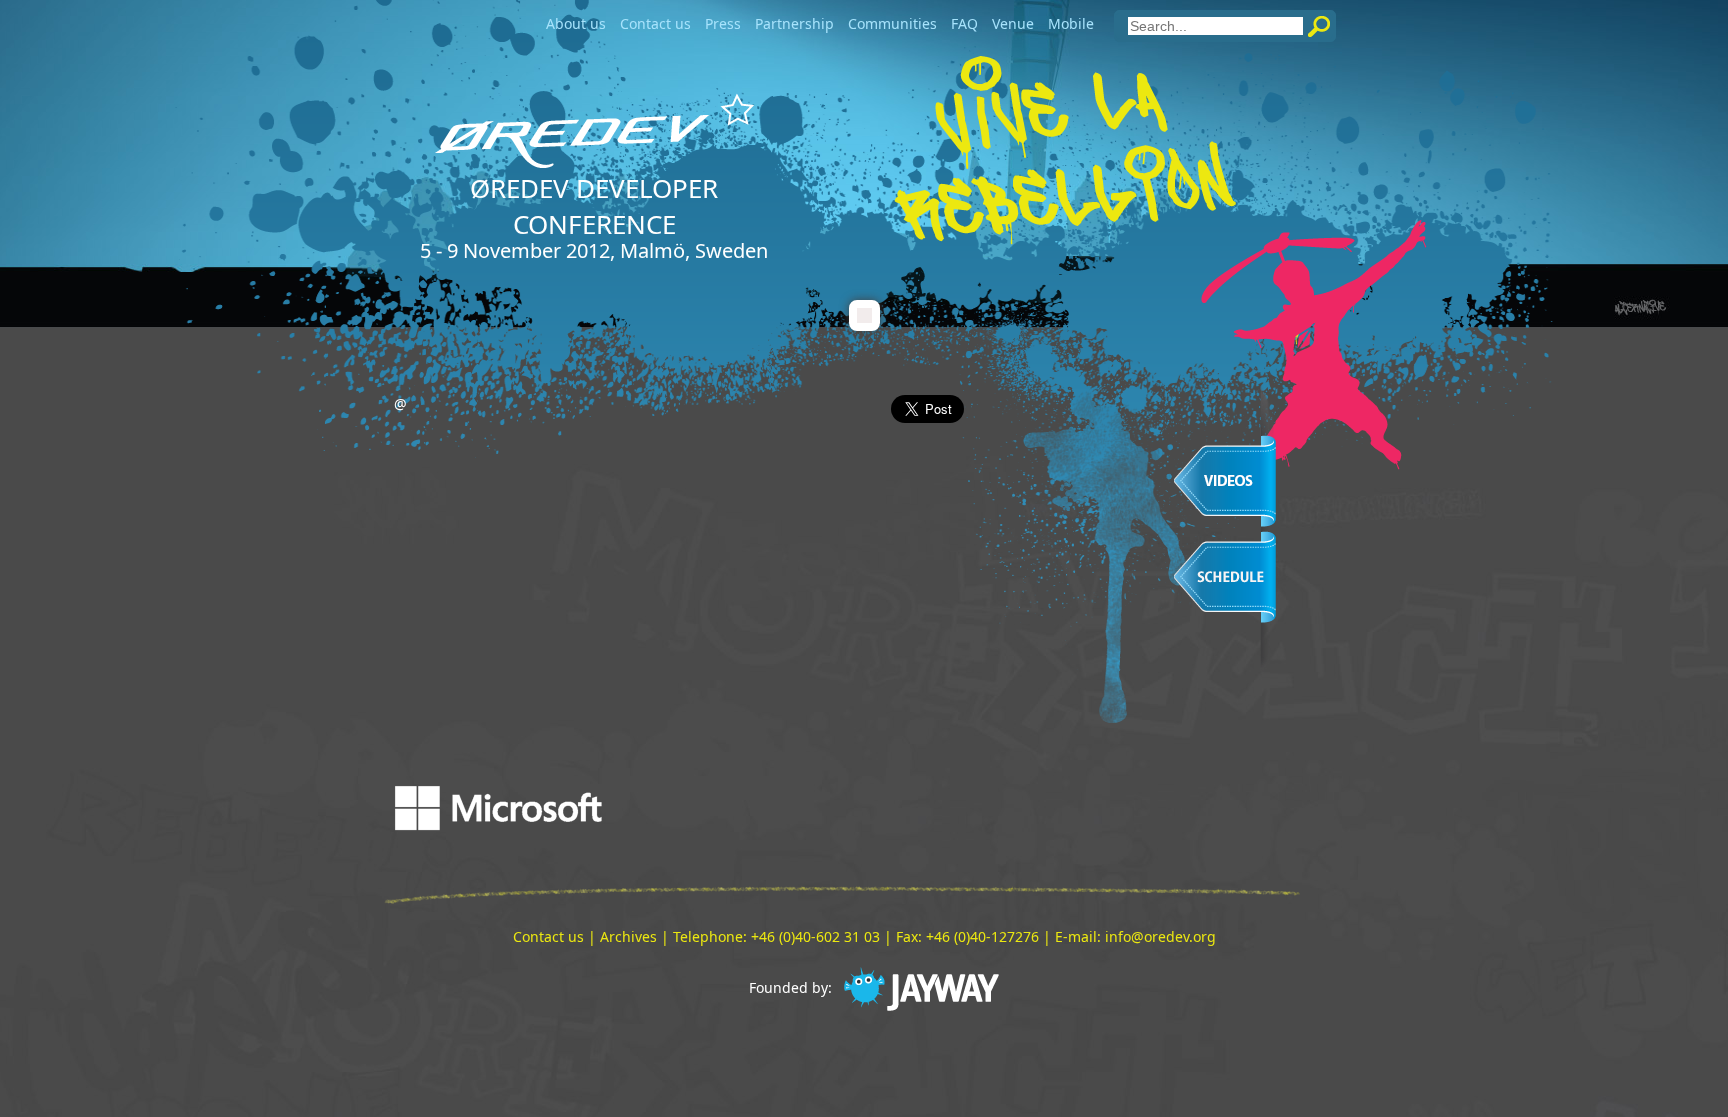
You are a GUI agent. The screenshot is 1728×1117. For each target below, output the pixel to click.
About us (576, 23)
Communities (892, 23)
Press (723, 23)
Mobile (1071, 23)
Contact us (655, 23)
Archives (628, 936)
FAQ (964, 23)
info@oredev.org (1160, 936)
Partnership (794, 23)
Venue (1013, 23)
